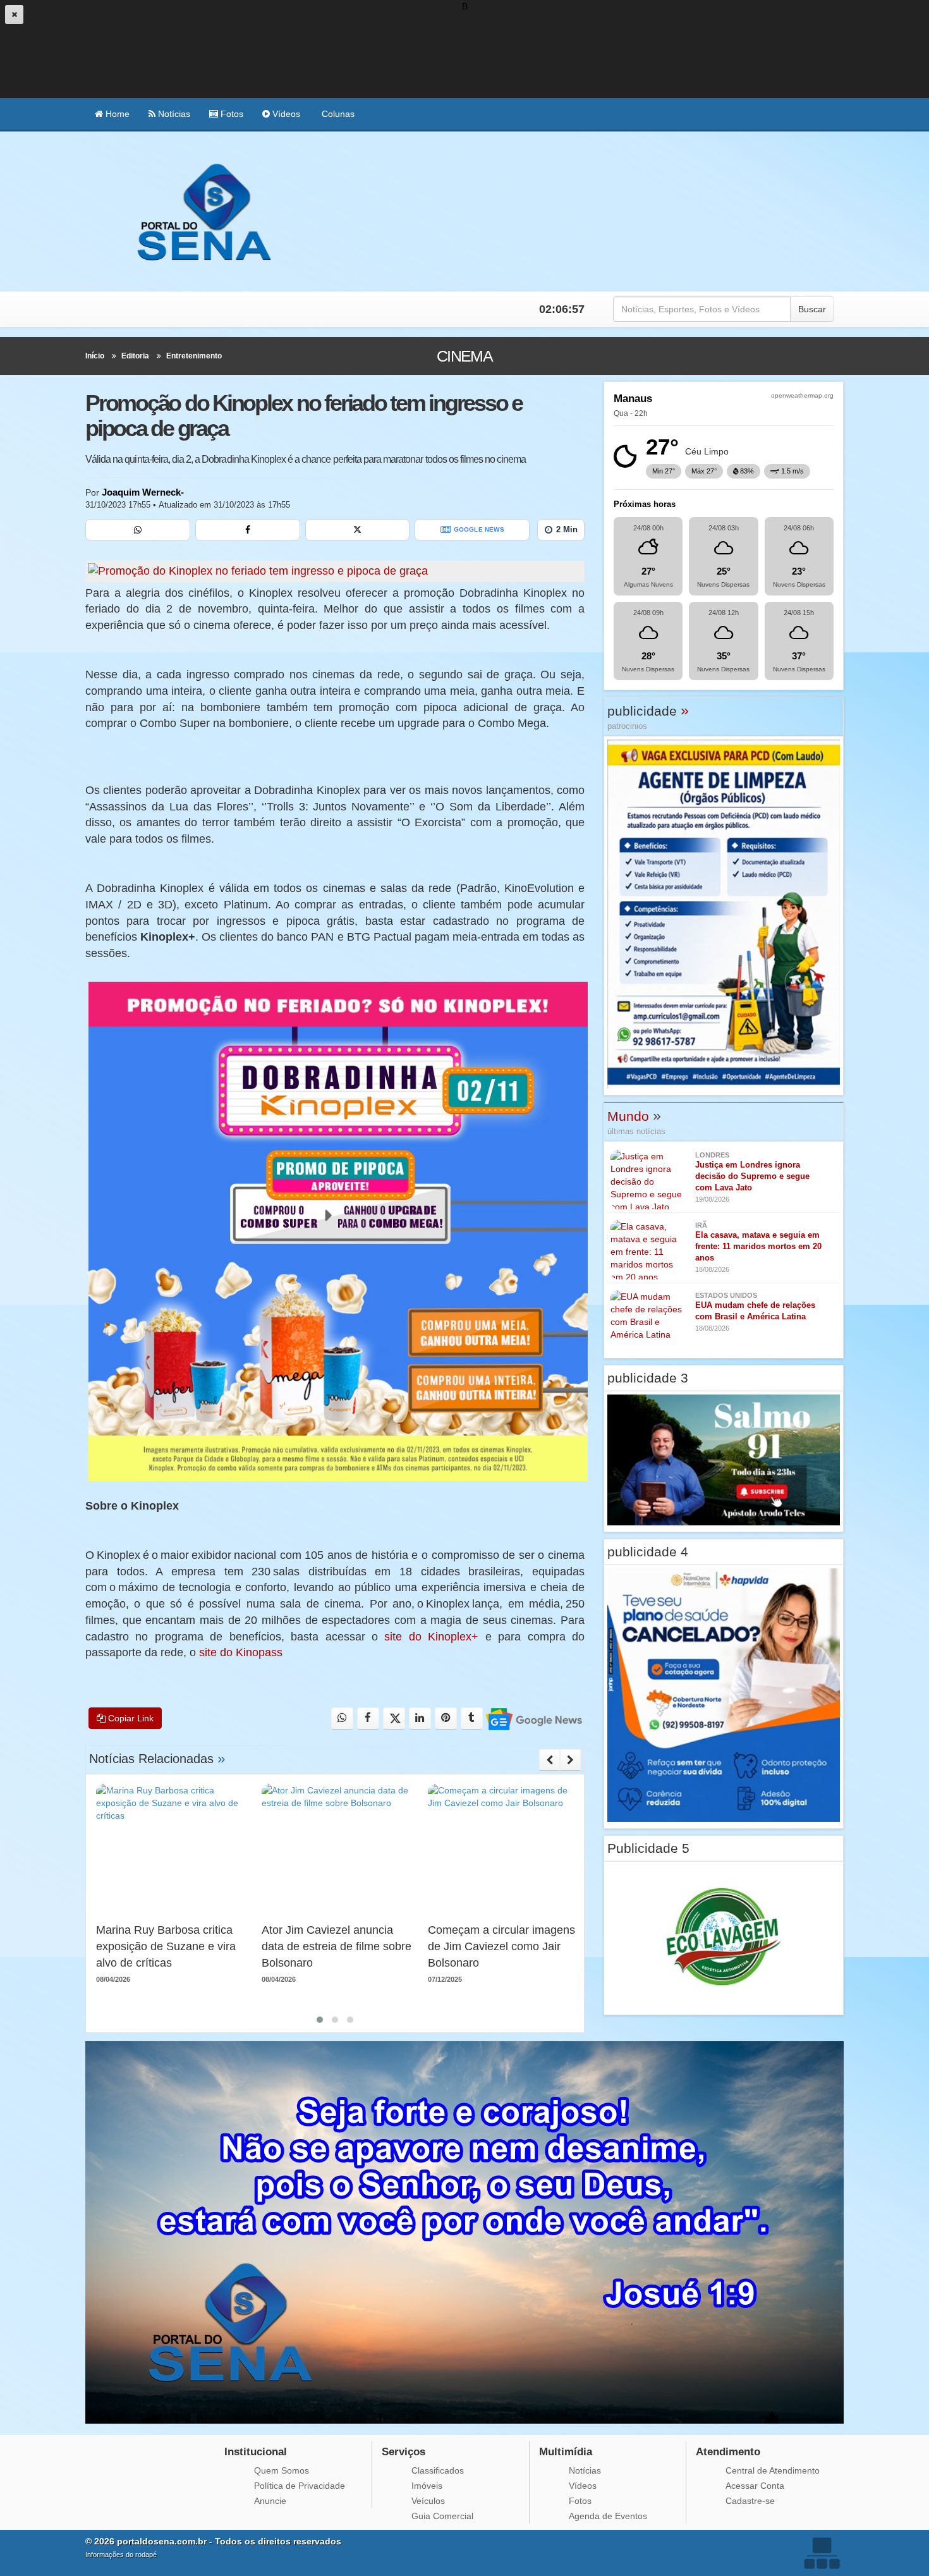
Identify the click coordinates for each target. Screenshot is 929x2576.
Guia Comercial (442, 2516)
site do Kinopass (241, 1652)
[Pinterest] (446, 1718)
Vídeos (285, 114)
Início (95, 356)
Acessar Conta (755, 2486)
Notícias (173, 114)
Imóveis (427, 2486)
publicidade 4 (648, 1552)
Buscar (812, 309)
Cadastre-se (750, 2501)
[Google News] (533, 1718)
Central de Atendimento (773, 2470)
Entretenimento (194, 356)
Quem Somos (282, 2470)
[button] (320, 2020)
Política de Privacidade (300, 2486)
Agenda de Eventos (608, 2516)
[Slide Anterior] (550, 1760)
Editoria (135, 356)
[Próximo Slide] (570, 1760)
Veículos (428, 2501)
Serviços (404, 2452)
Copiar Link (130, 1718)
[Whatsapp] (138, 530)
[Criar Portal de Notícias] (822, 2553)
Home (116, 114)
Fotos (231, 114)
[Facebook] (248, 530)
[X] (358, 530)
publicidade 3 (648, 1378)
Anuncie (270, 2501)
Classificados (438, 2470)
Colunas (337, 114)
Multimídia (566, 2452)
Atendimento (728, 2452)
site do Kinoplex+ (431, 1637)
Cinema (465, 356)
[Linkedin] (420, 1718)
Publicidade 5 (648, 1848)
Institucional (256, 2452)
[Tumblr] (472, 1718)
